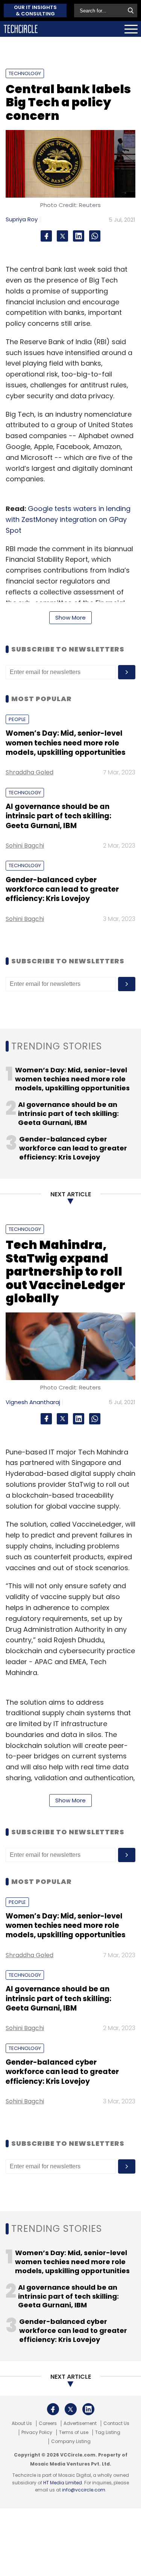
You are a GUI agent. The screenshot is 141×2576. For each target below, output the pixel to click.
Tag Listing (108, 2432)
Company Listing (71, 2441)
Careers (48, 2423)
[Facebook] (46, 236)
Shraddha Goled (30, 772)
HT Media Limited (63, 2483)
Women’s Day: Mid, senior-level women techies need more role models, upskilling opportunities (66, 743)
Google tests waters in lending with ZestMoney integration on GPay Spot (68, 519)
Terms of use (74, 2432)
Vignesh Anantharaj (33, 1402)
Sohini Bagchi (25, 846)
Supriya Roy (22, 219)
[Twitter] (62, 236)
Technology (25, 73)
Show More (70, 618)
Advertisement (80, 2423)
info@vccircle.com (84, 2490)
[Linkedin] (79, 236)
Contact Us (116, 2423)
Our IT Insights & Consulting (35, 11)
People (17, 719)
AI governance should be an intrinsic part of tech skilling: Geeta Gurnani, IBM (58, 816)
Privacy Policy (37, 2432)
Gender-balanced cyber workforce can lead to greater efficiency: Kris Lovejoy (62, 889)
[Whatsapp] (95, 236)
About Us (22, 2423)
